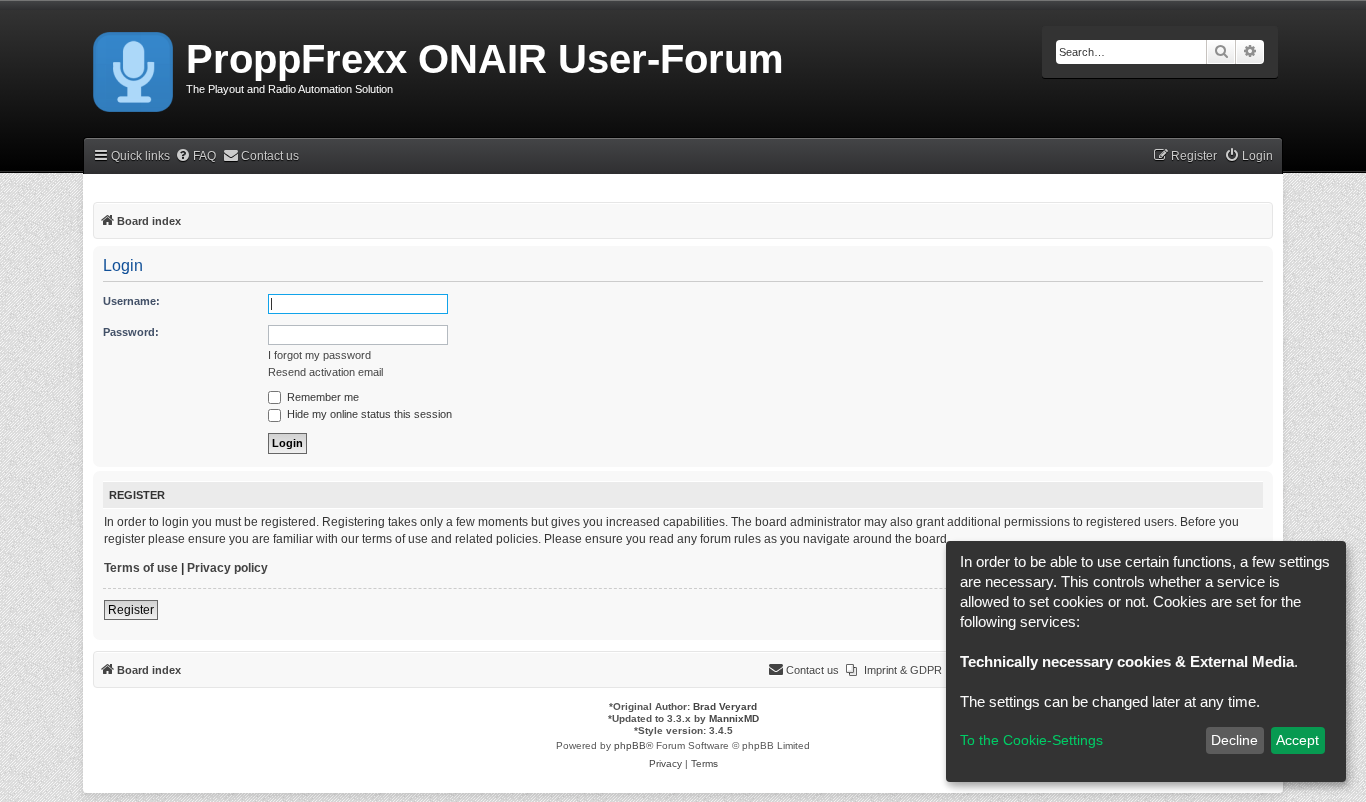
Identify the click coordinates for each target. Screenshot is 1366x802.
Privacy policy (227, 568)
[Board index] (134, 68)
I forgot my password (319, 355)
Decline (1234, 740)
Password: (131, 332)
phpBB (630, 745)
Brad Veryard (725, 706)
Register (131, 610)
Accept (1297, 740)
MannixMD (734, 718)
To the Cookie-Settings (1031, 740)
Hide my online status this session (368, 414)
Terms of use (141, 568)
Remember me (321, 397)
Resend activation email (325, 372)
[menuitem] (195, 156)
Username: (131, 301)
